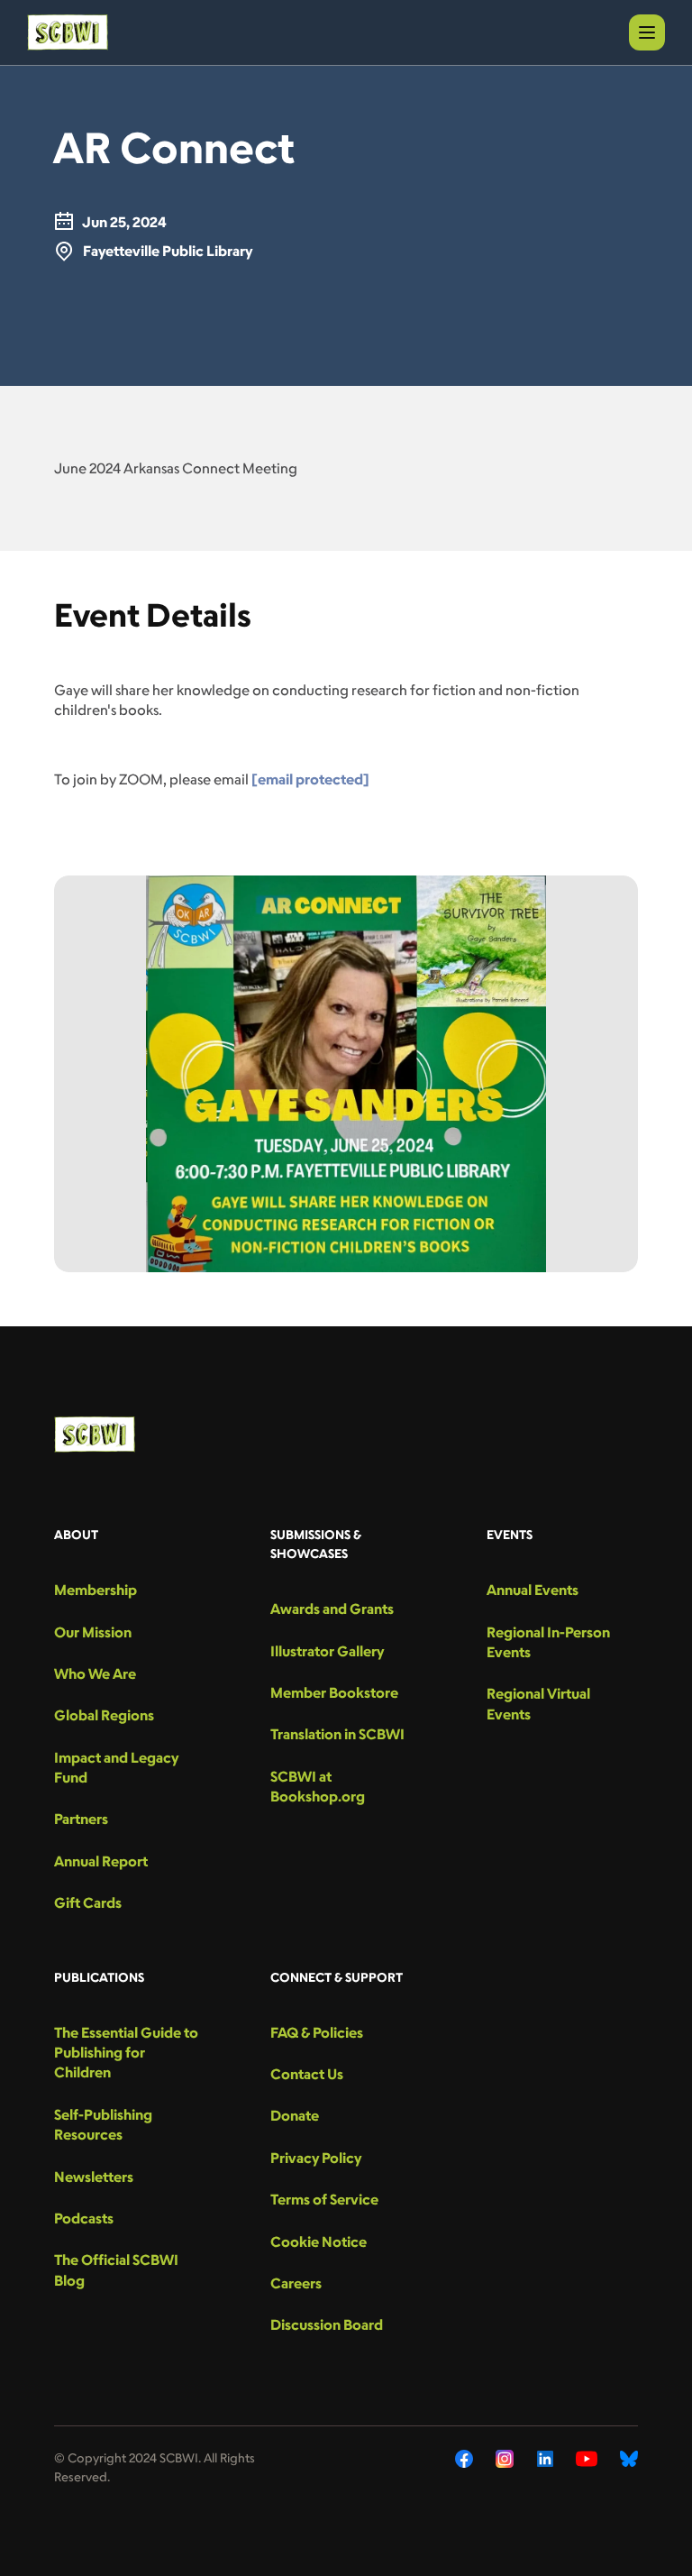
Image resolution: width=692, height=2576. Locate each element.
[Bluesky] (629, 2459)
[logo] (68, 32)
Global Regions (104, 1715)
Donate (295, 2115)
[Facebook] (464, 2459)
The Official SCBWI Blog (116, 2269)
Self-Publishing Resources (103, 2124)
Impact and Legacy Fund (116, 1767)
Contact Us (307, 2074)
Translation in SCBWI (337, 1734)
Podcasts (84, 2218)
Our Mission (93, 1632)
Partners (81, 1819)
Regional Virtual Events (538, 1703)
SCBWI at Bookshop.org (318, 1786)
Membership (96, 1590)
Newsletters (94, 2177)
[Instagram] (505, 2459)
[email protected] (310, 779)
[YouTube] (587, 2459)
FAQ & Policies (317, 2032)
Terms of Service (324, 2199)
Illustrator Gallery (327, 1651)
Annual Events (533, 1590)
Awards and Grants (332, 1609)
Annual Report (101, 1861)
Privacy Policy (316, 2158)
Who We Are (95, 1673)
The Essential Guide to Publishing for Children (126, 2053)
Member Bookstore (334, 1692)
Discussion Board (327, 2324)
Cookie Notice (319, 2241)
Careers (296, 2283)
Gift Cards (88, 1902)
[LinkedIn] (545, 2459)
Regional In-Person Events (548, 1642)
